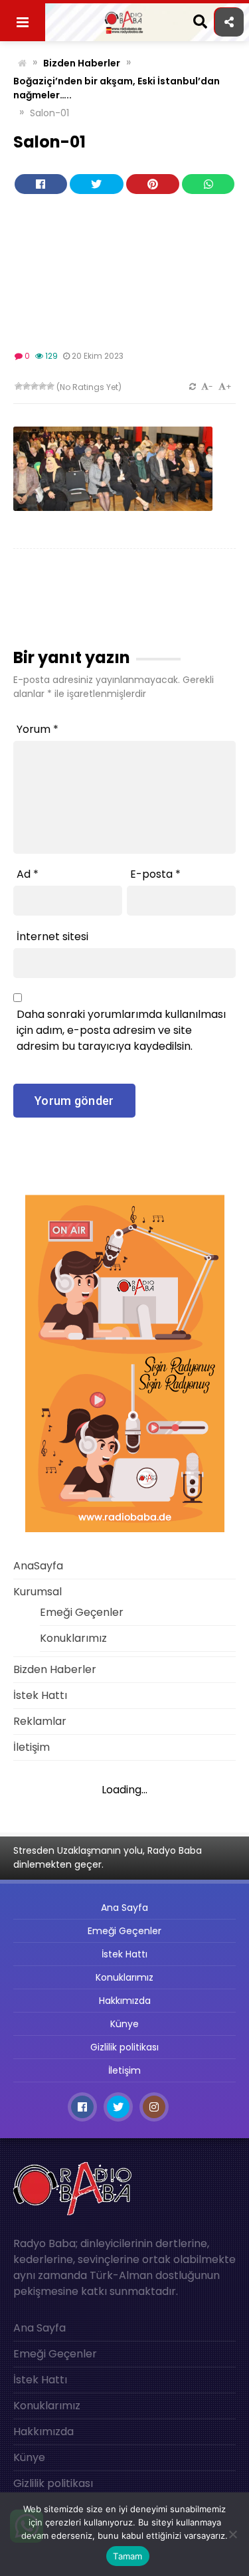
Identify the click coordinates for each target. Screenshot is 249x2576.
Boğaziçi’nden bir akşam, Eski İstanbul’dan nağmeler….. (117, 88)
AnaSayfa (38, 1566)
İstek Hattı (40, 1695)
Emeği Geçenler (82, 1612)
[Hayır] (232, 2534)
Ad (28, 874)
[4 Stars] (42, 386)
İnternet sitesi (52, 937)
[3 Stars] (35, 386)
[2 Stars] (27, 386)
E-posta (155, 874)
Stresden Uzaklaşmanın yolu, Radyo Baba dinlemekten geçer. (108, 1857)
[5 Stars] (50, 386)
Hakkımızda (125, 2001)
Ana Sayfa (124, 1908)
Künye (124, 2024)
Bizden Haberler (82, 63)
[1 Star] (19, 386)
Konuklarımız (73, 1638)
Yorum (38, 729)
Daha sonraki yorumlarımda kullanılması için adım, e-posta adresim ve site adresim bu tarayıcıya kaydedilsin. (121, 1030)
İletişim (32, 1747)
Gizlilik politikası (124, 2047)
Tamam (127, 2556)
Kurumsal (38, 1592)
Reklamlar (40, 1721)
